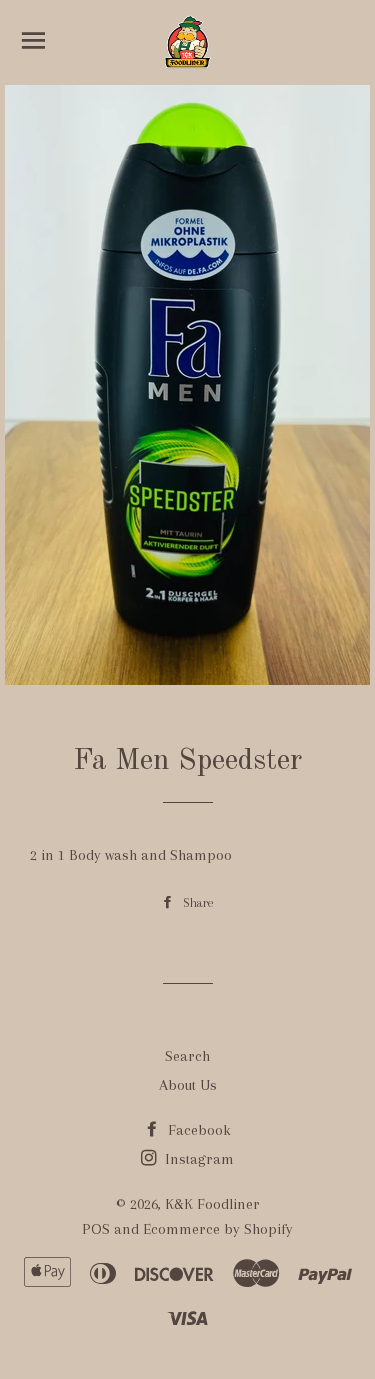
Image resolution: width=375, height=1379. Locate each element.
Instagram (197, 1159)
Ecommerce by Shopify (218, 1229)
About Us (188, 1085)
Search (187, 1056)
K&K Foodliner (212, 1204)
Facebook (197, 1130)
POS (96, 1229)
